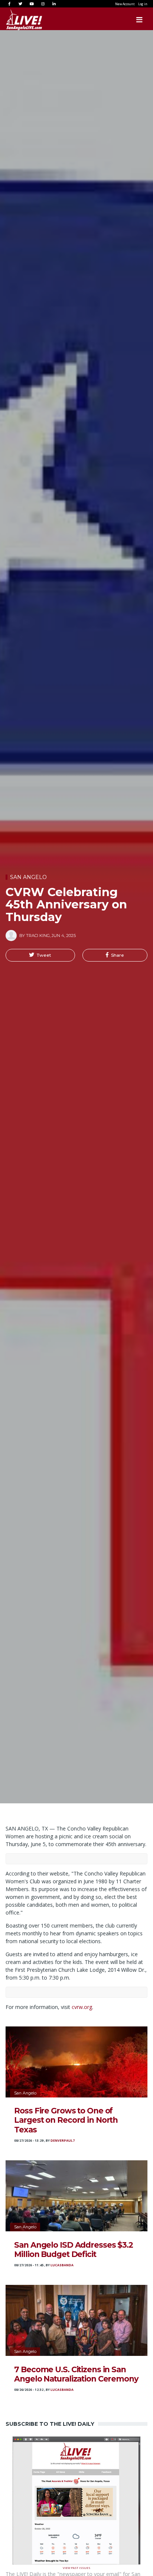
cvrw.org (82, 2007)
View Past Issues (76, 2567)
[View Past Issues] (76, 2500)
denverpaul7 (63, 2141)
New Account (125, 4)
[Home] (17, 20)
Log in (143, 4)
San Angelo (28, 877)
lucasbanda (62, 2265)
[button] (40, 955)
